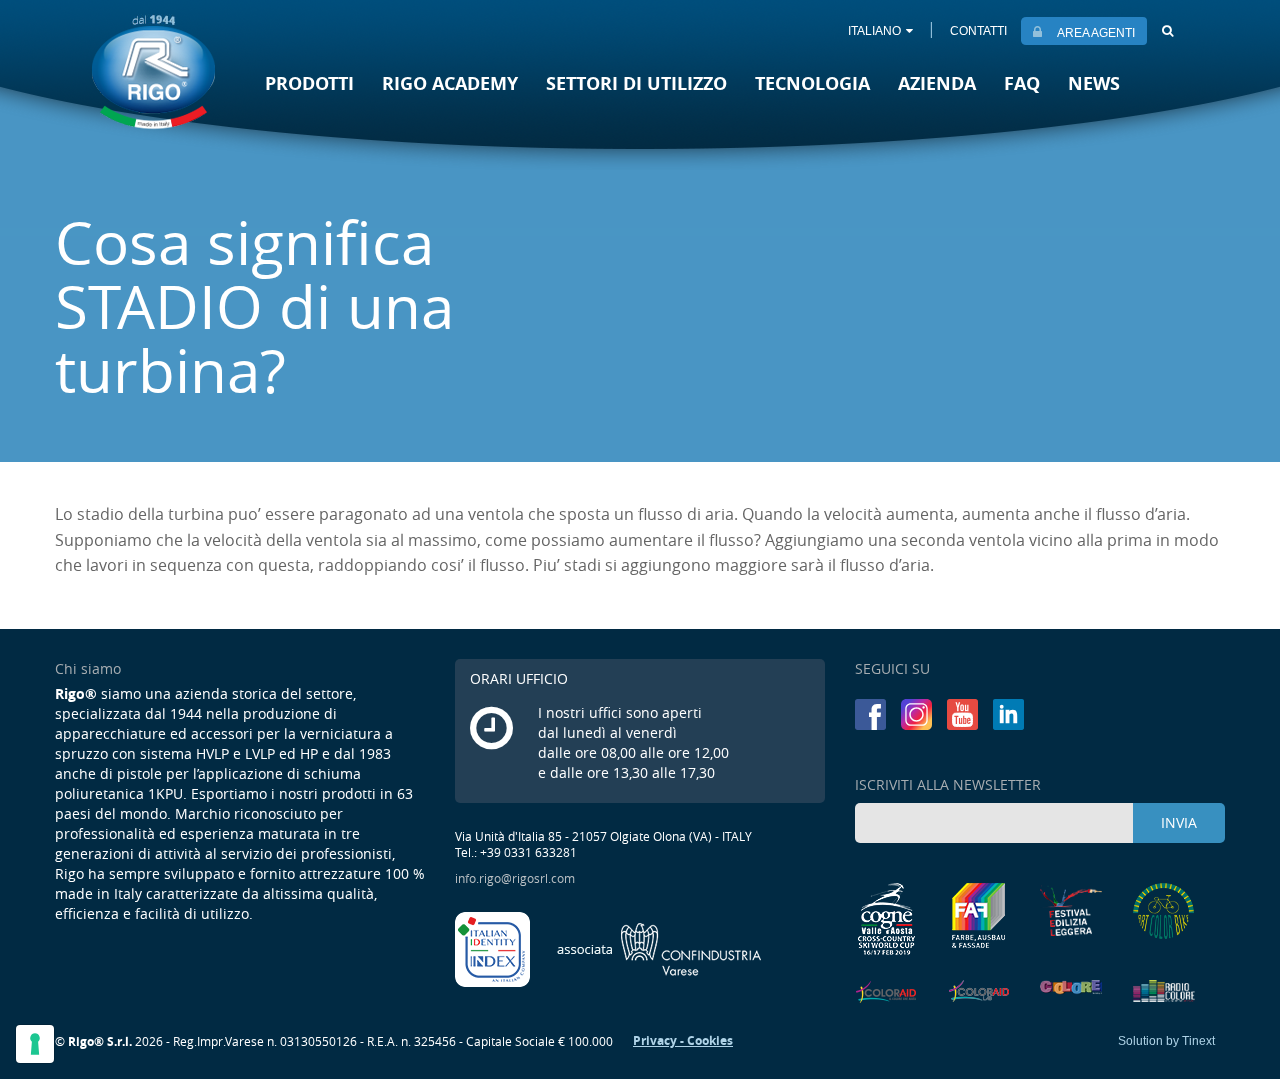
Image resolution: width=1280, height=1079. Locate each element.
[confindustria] (659, 948)
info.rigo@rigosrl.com (515, 878)
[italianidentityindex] (494, 948)
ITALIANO (874, 31)
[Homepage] (153, 71)
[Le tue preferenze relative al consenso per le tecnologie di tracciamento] (35, 1044)
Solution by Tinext (1166, 1041)
